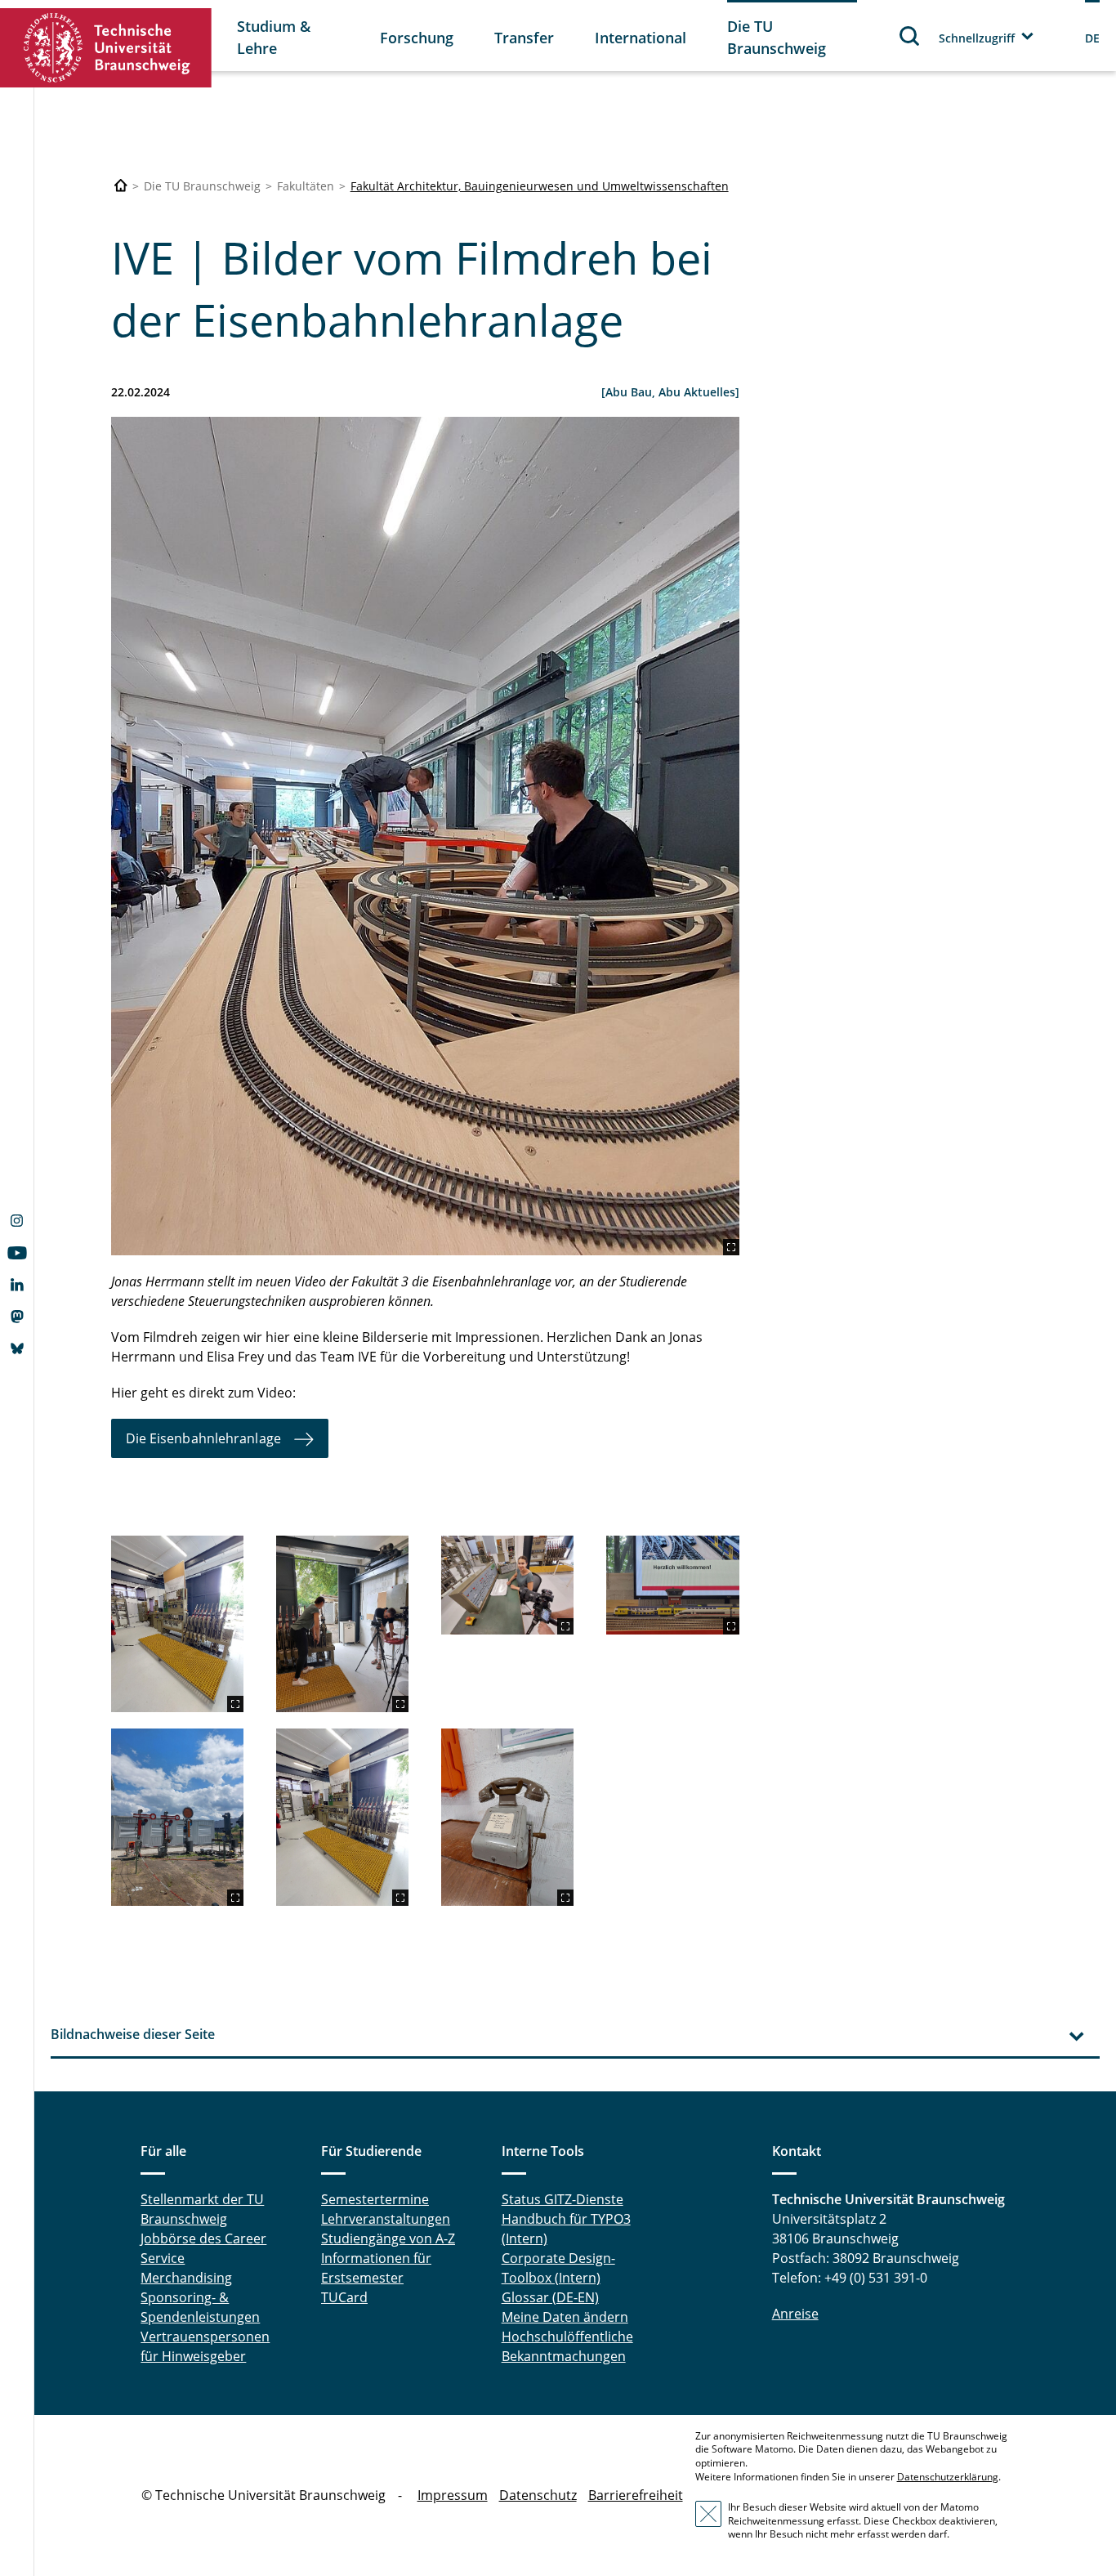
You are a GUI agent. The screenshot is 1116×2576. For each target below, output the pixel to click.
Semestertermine (375, 2199)
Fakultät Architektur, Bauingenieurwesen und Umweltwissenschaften (540, 186)
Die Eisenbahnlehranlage (203, 1438)
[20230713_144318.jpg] (507, 1817)
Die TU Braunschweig (777, 37)
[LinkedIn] (17, 1286)
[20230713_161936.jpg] (342, 1624)
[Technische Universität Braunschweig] (106, 48)
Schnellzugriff (977, 38)
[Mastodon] (17, 1318)
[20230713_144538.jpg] (177, 1817)
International (641, 38)
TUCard (344, 2297)
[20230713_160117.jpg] (425, 836)
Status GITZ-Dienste (562, 2199)
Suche (910, 36)
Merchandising (186, 2278)
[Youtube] (17, 1254)
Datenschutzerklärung (948, 2477)
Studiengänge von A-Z (388, 2238)
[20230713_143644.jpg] (177, 1624)
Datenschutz (538, 2495)
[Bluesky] (17, 1350)
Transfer (524, 38)
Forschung (417, 38)
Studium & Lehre (274, 37)
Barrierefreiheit (636, 2495)
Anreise (795, 2314)
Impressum (453, 2495)
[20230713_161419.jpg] (507, 1585)
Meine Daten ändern (565, 2317)
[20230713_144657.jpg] (672, 1585)
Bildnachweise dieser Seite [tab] (133, 2034)
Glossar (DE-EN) (550, 2297)
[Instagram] (17, 1223)
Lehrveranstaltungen (386, 2219)
